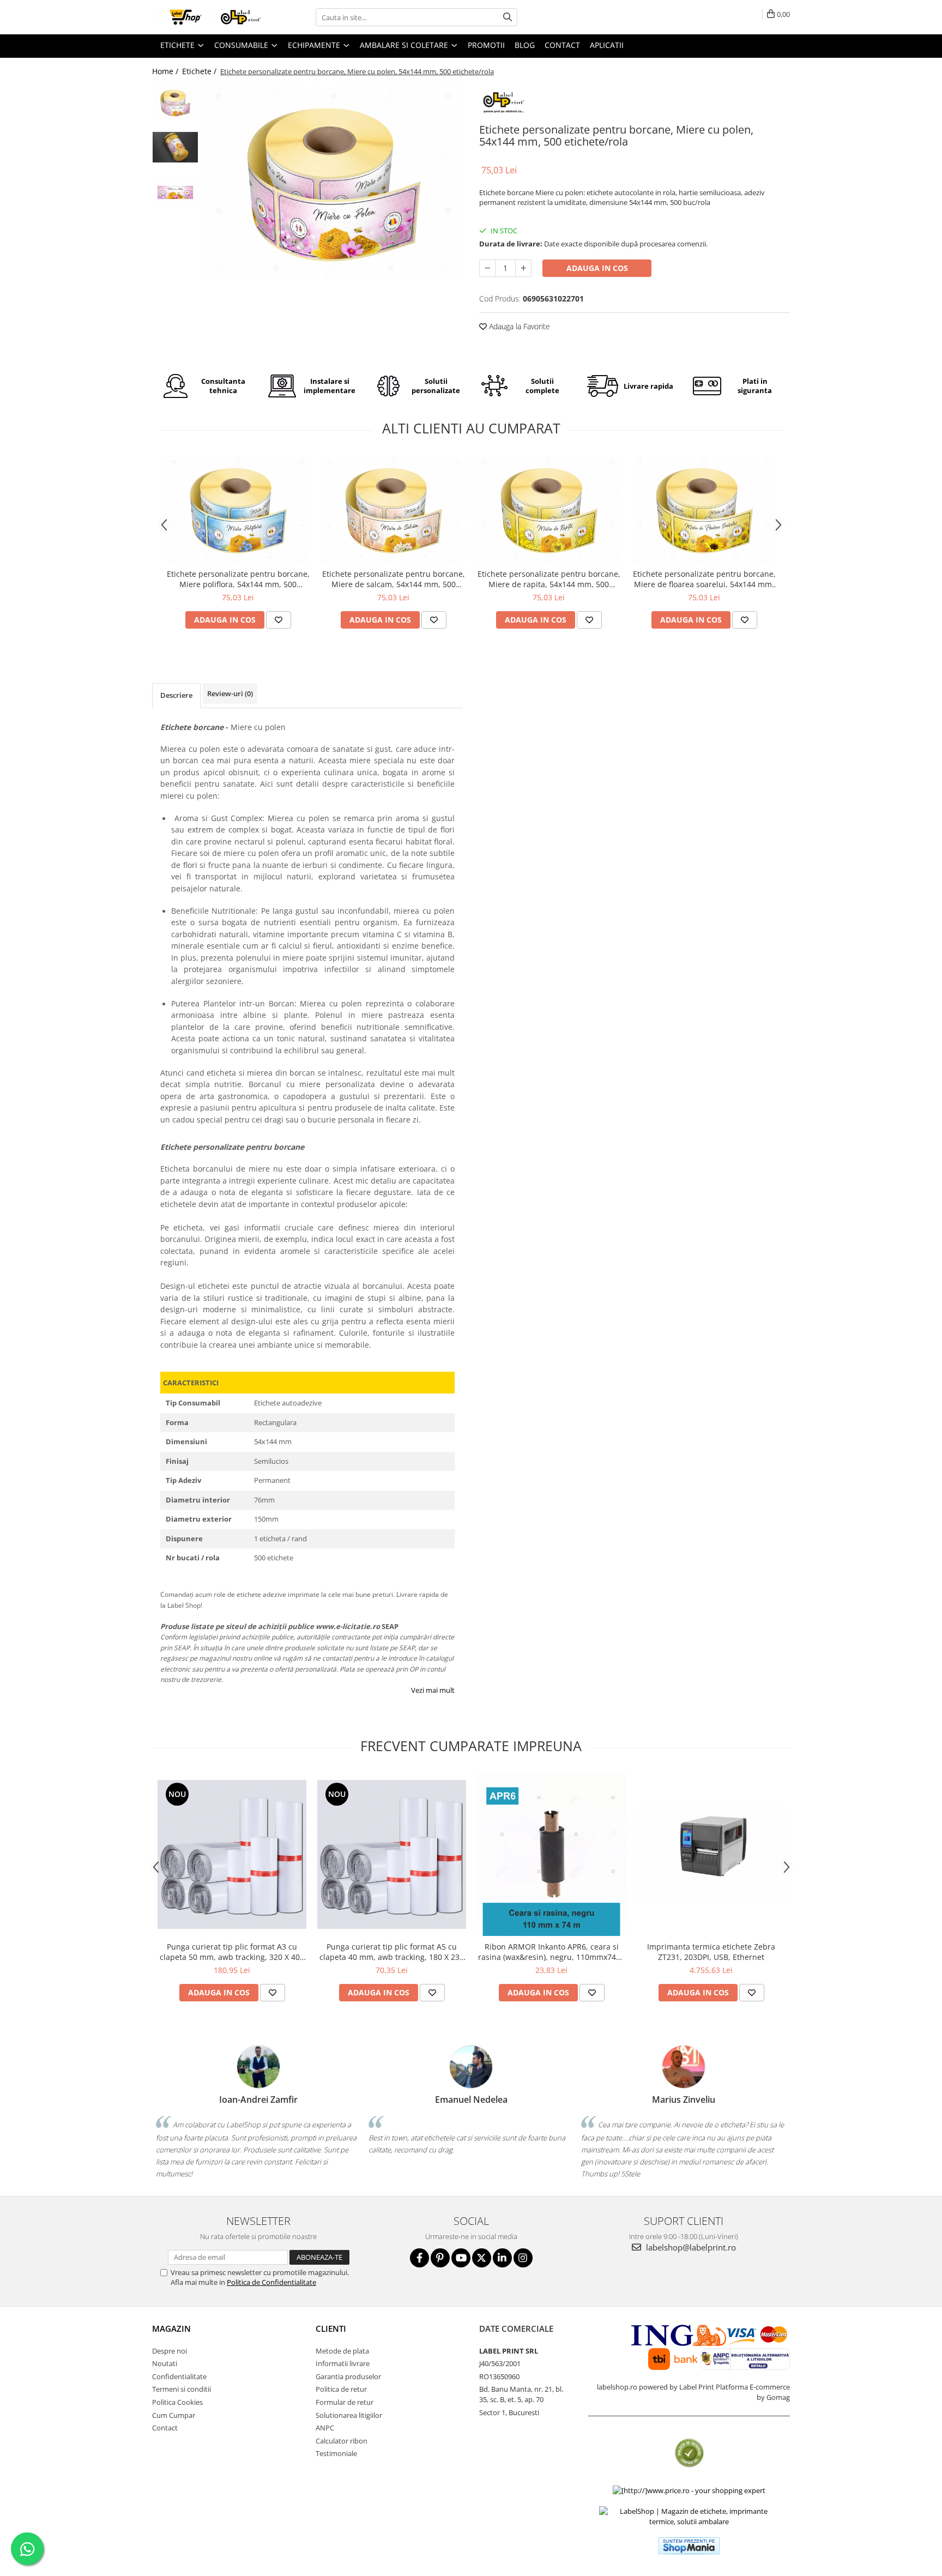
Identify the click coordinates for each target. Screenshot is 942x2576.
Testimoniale (336, 2453)
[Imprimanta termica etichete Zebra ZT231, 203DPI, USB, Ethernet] (711, 1855)
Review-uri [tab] (230, 693)
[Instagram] (523, 2258)
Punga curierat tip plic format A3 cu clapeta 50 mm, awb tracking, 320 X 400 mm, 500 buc (232, 1952)
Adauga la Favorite (518, 326)
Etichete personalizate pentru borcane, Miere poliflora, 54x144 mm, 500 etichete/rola (238, 579)
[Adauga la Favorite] (279, 620)
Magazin (171, 2328)
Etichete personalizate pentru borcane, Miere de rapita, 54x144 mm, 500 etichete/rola (549, 579)
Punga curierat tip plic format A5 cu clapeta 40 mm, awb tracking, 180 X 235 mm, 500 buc (392, 1952)
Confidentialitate (179, 2376)
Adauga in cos (597, 268)
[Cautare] (508, 17)
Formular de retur (345, 2402)
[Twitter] (482, 2258)
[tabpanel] (333, 182)
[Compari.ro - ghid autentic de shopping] (689, 2453)
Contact (165, 2428)
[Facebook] (419, 2258)
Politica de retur (341, 2389)
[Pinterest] (440, 2258)
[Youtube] (461, 2258)
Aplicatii (607, 45)
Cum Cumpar (174, 2415)
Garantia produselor (348, 2376)
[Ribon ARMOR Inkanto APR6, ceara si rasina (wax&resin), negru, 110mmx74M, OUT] (551, 1855)
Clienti (331, 2328)
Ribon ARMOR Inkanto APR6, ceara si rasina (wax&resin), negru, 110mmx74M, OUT (552, 1952)
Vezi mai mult (433, 1690)
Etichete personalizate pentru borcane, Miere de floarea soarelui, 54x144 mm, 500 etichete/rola (704, 579)
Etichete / (200, 71)
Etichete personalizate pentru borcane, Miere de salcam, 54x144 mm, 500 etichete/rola (394, 579)
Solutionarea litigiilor (349, 2415)
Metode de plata (342, 2351)
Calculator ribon (342, 2441)
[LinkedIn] (502, 2258)
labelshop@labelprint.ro (690, 2247)
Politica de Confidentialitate (271, 2282)
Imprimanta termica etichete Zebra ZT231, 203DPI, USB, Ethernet (711, 1952)
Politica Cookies (177, 2402)
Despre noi (170, 2351)
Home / (166, 71)
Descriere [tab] (176, 695)
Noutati (165, 2363)
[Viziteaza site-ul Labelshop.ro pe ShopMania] (689, 2546)
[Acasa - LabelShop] (207, 17)
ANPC (325, 2428)
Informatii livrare (343, 2363)
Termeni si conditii (182, 2389)
